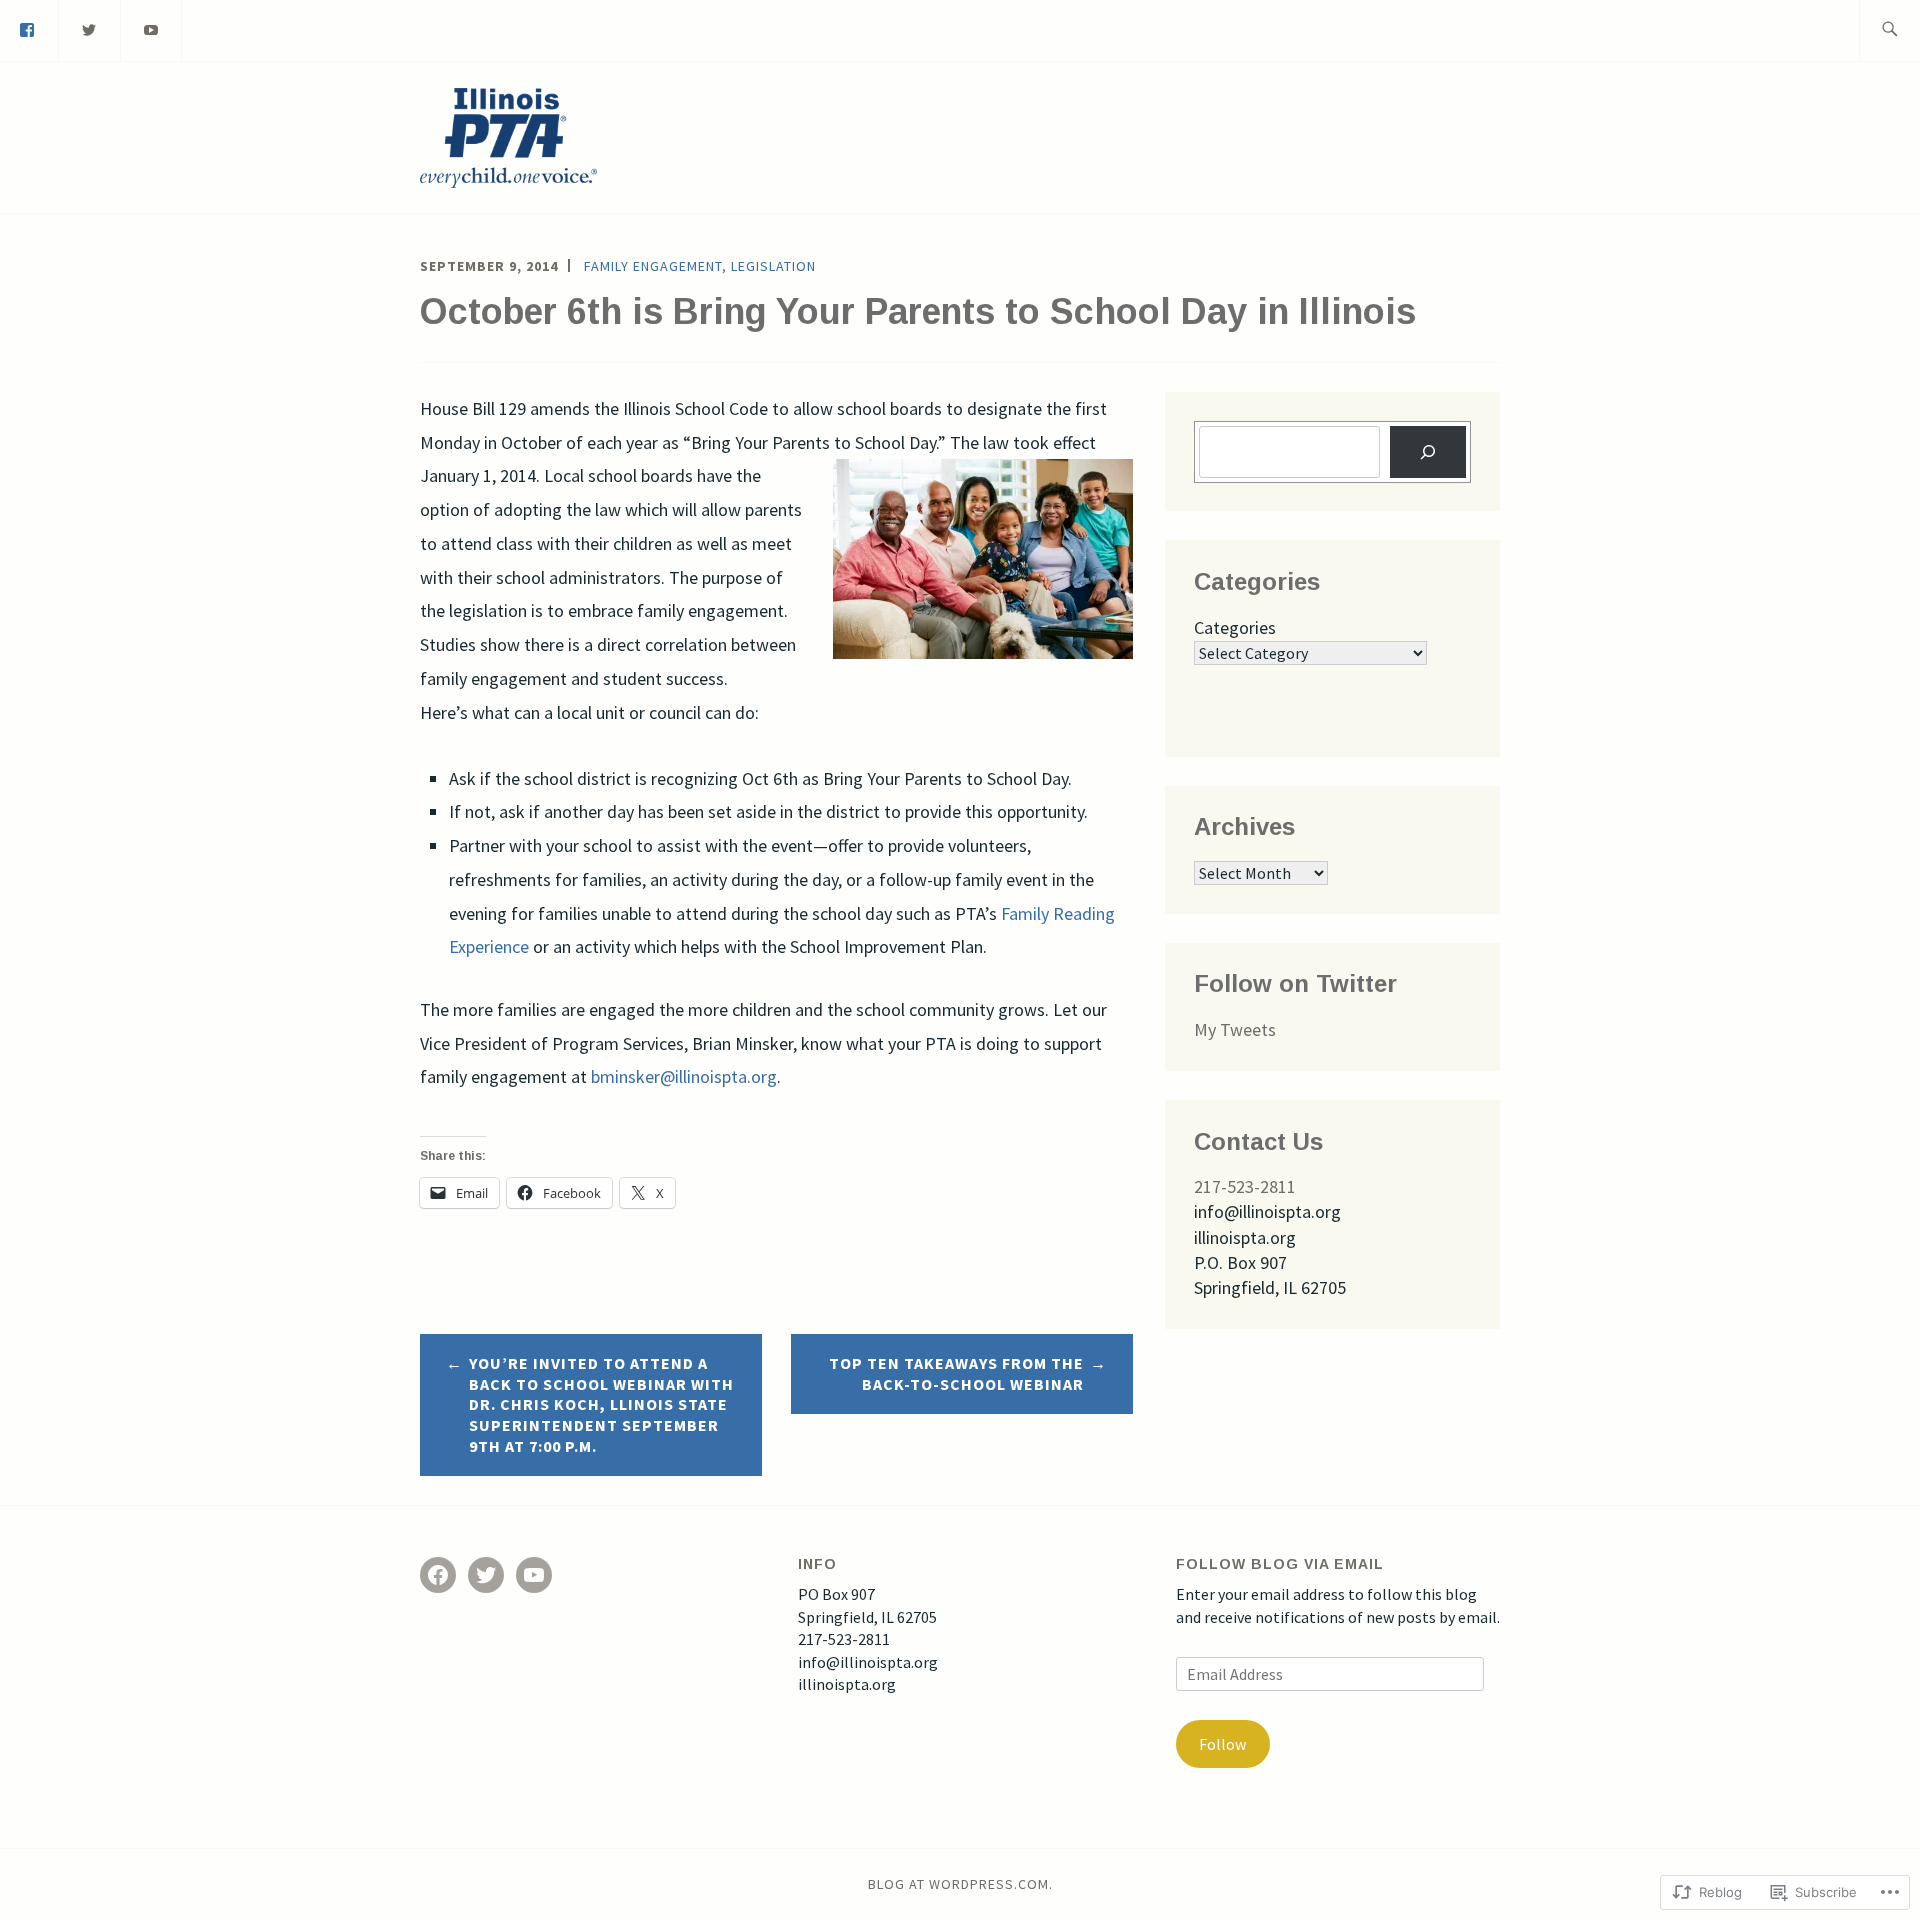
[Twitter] (90, 28)
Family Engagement (653, 266)
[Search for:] (1889, 30)
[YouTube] (534, 1575)
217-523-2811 (1245, 1186)
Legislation (773, 266)
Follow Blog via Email (1280, 1564)
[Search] (1428, 452)
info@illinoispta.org (868, 1662)
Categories (1235, 627)
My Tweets (1235, 1029)
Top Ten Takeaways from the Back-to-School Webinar (956, 1373)
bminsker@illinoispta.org (684, 1076)
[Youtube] (152, 28)
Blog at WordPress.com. (960, 1884)
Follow (1222, 1744)
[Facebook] (438, 1575)
